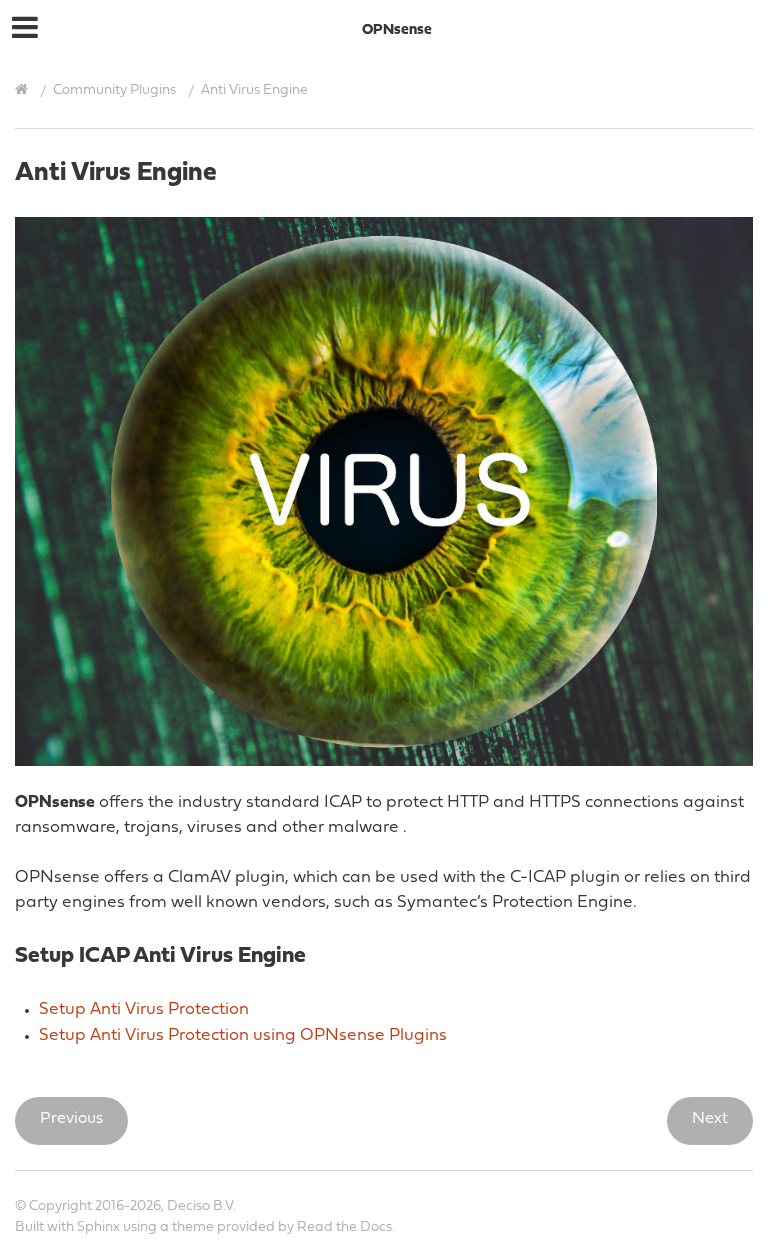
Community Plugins (114, 90)
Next (710, 1119)
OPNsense (397, 30)
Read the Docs (344, 1227)
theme (193, 1227)
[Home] (24, 90)
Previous (71, 1119)
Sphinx (98, 1227)
